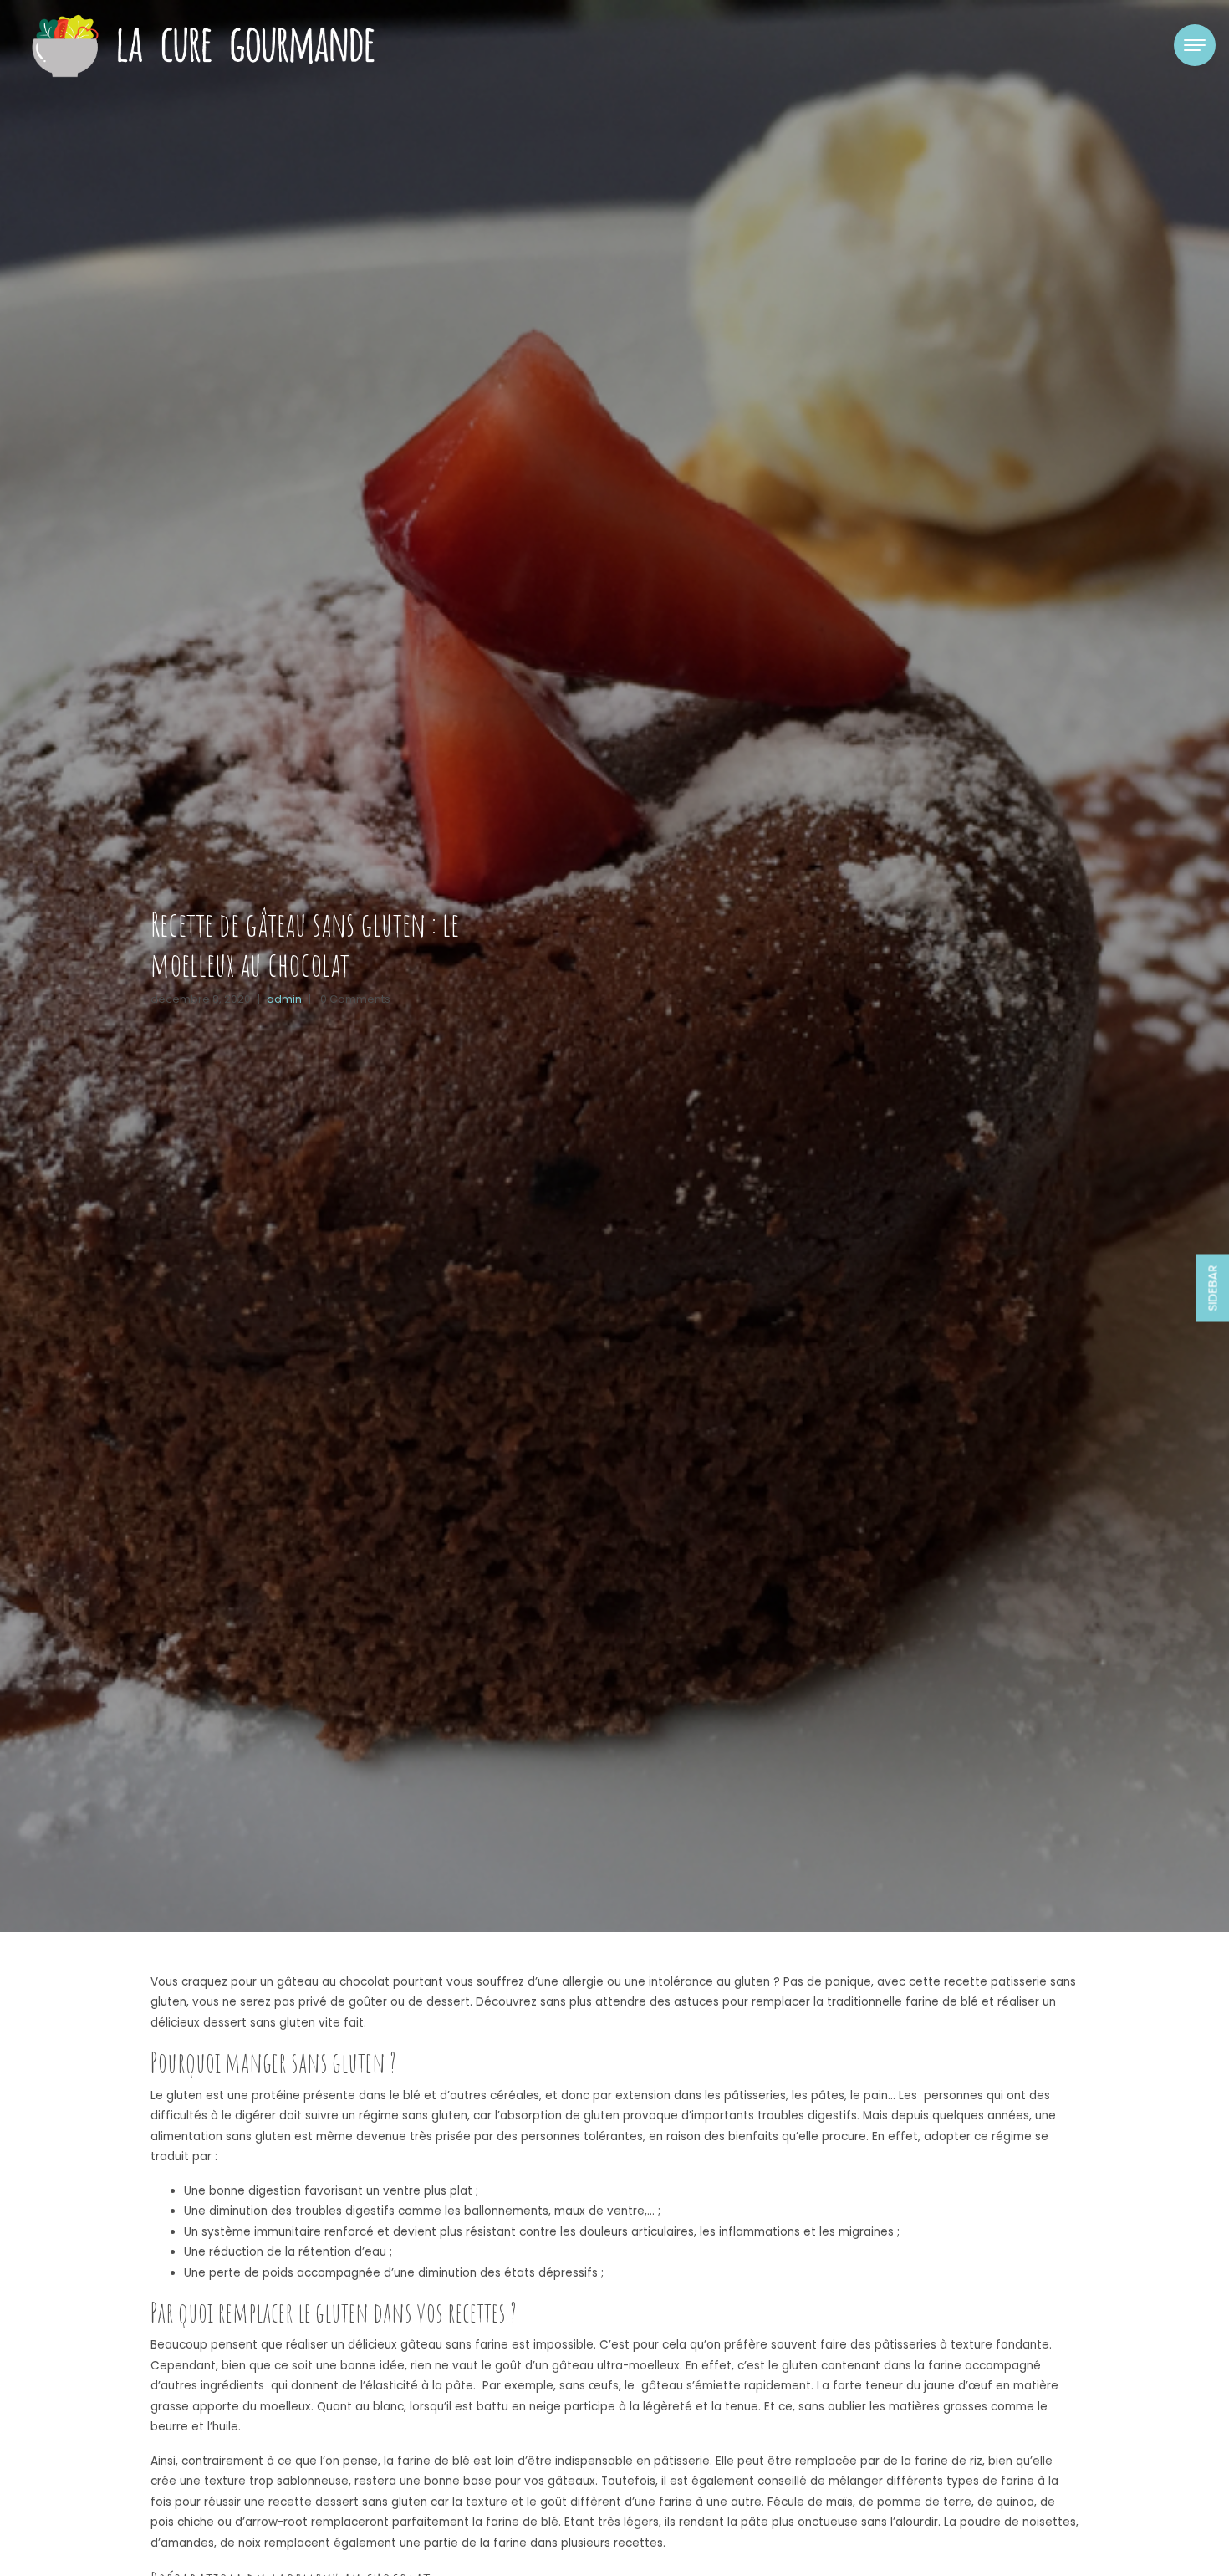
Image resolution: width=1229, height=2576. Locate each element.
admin (284, 999)
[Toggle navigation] (1195, 45)
